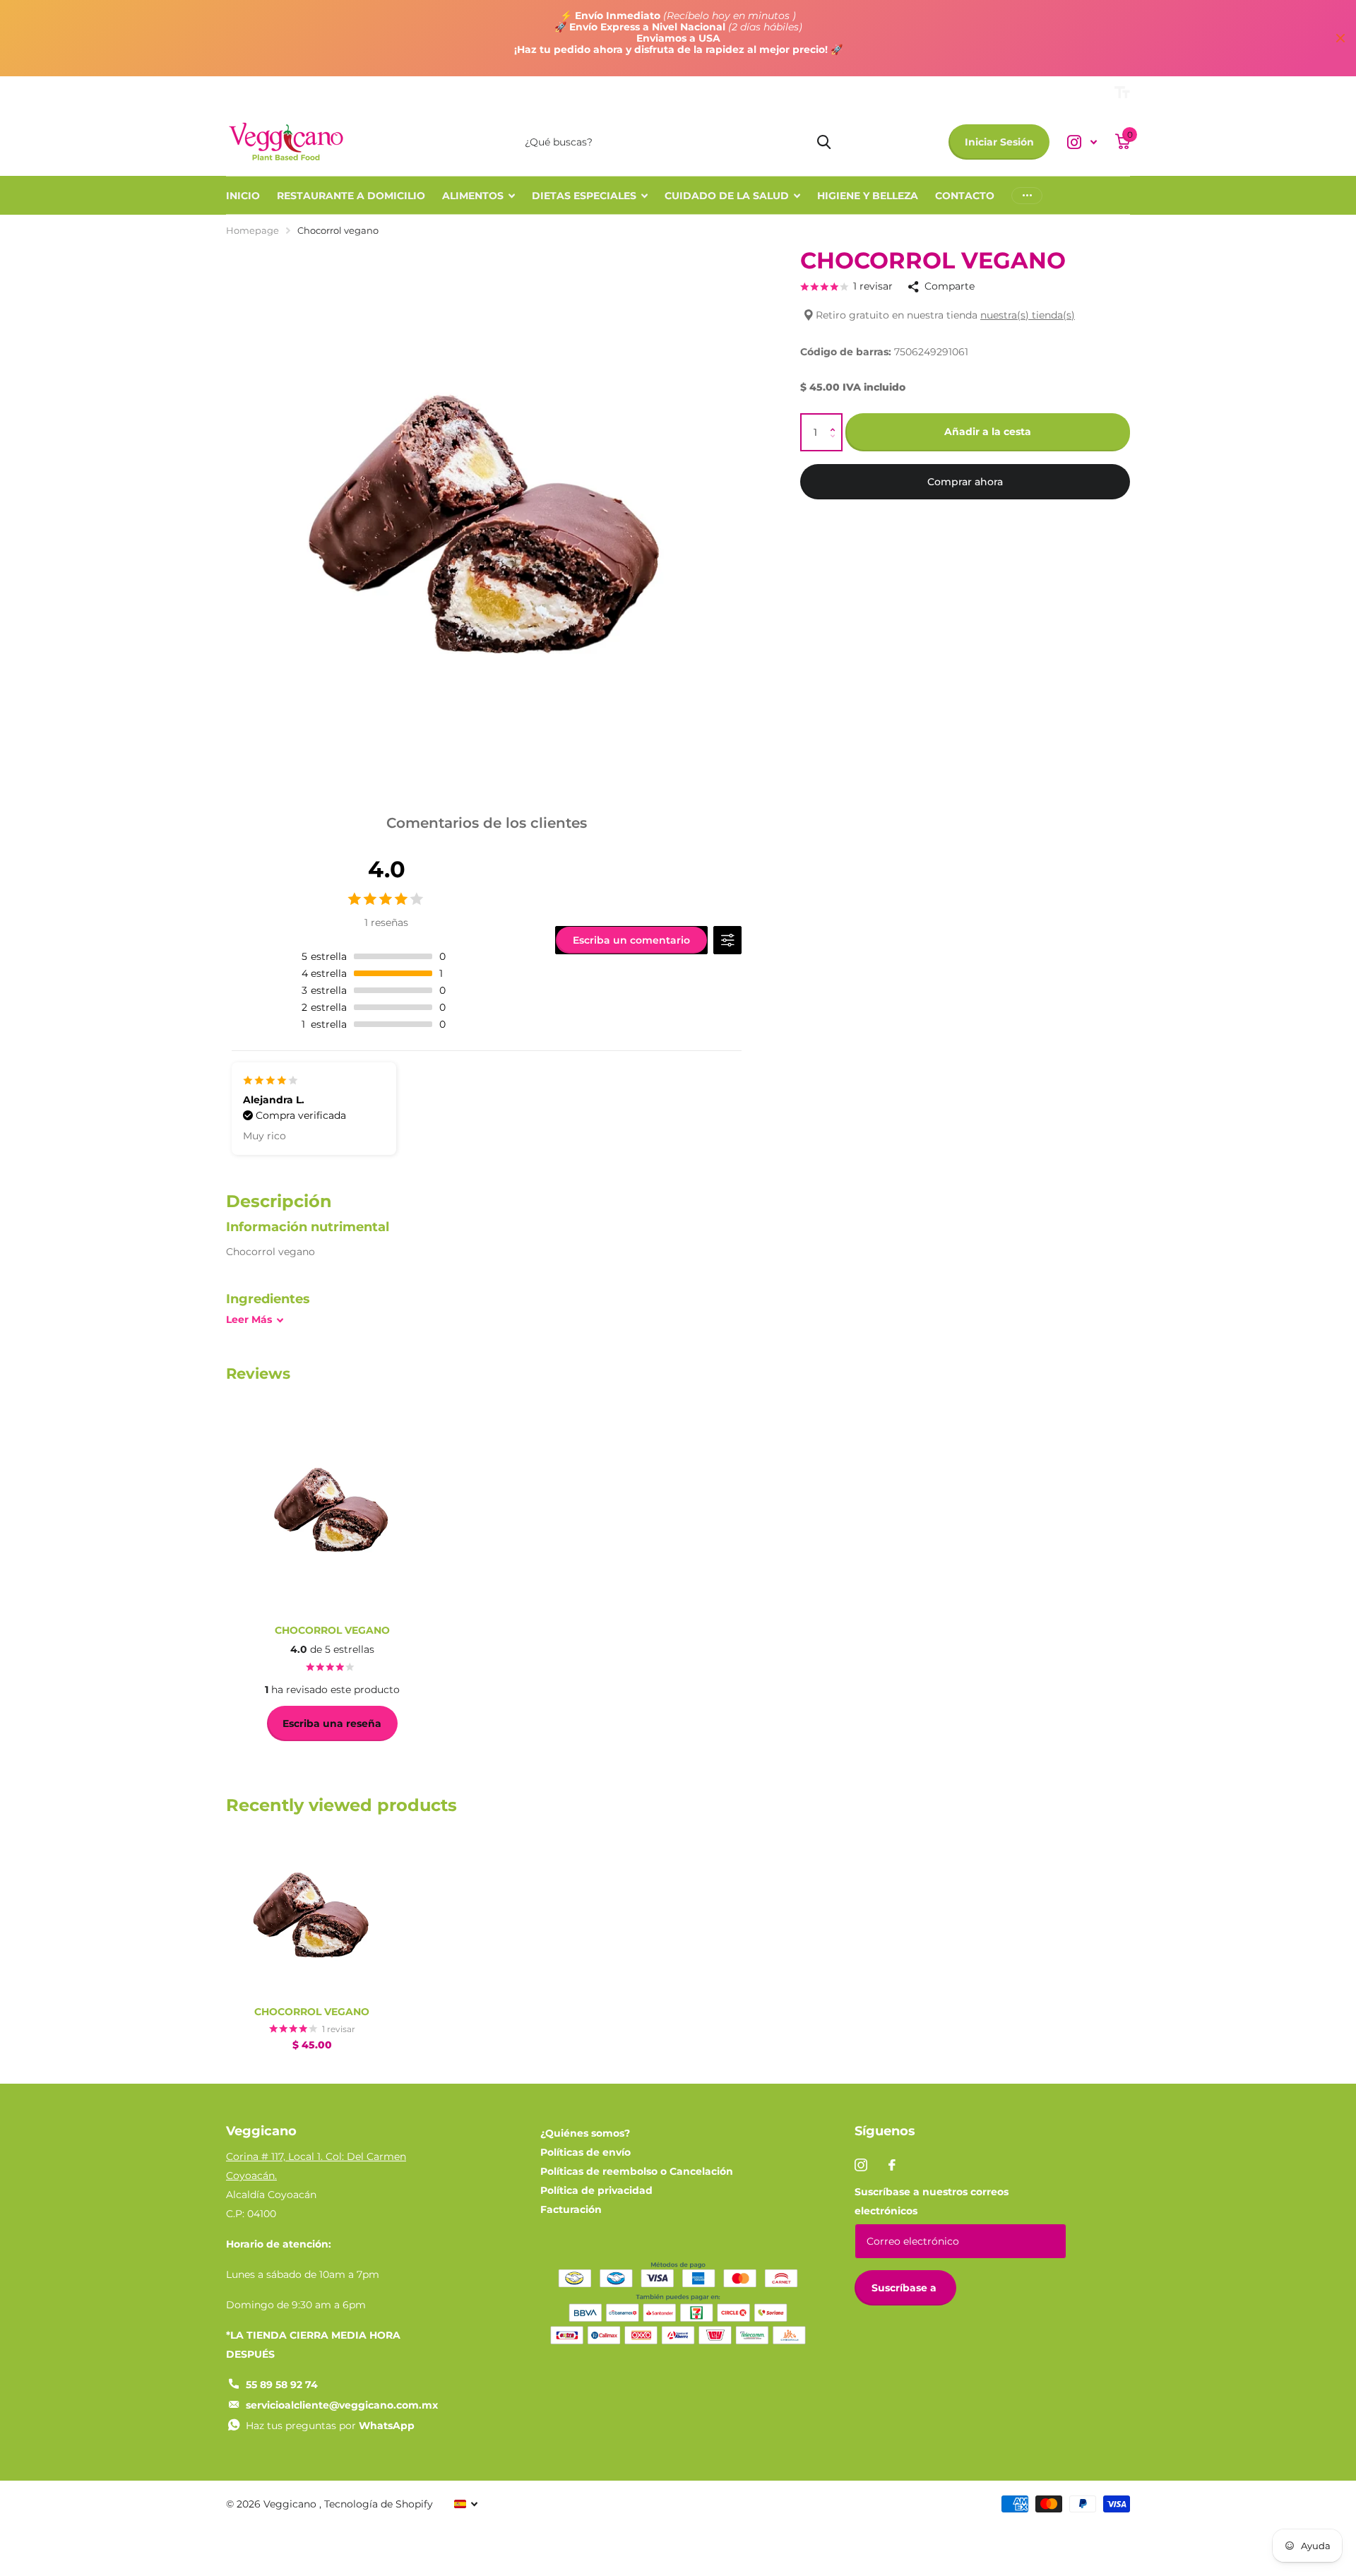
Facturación (571, 2209)
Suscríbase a (905, 2288)
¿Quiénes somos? (585, 2133)
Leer (249, 1319)
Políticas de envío (585, 2152)
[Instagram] (861, 2165)
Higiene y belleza (868, 196)
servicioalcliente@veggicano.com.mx (342, 2405)
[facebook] (892, 2165)
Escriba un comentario (631, 940)
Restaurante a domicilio (351, 196)
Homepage (252, 230)
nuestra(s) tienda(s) (1028, 315)
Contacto (965, 196)
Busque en (824, 142)
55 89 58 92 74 (282, 2385)
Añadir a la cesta (988, 432)
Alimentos (473, 196)
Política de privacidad (596, 2190)
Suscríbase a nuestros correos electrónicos (932, 2201)
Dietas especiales (584, 196)
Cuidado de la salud (727, 196)
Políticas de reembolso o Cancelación (637, 2171)
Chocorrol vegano (312, 2012)
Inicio (243, 196)
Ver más (1027, 195)
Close (1340, 38)
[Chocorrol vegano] (312, 1910)
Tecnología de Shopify (379, 2504)
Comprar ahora (965, 482)
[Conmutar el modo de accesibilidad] (1122, 93)
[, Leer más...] (1082, 142)
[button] (836, 420)
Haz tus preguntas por (330, 2426)
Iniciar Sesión (999, 142)
